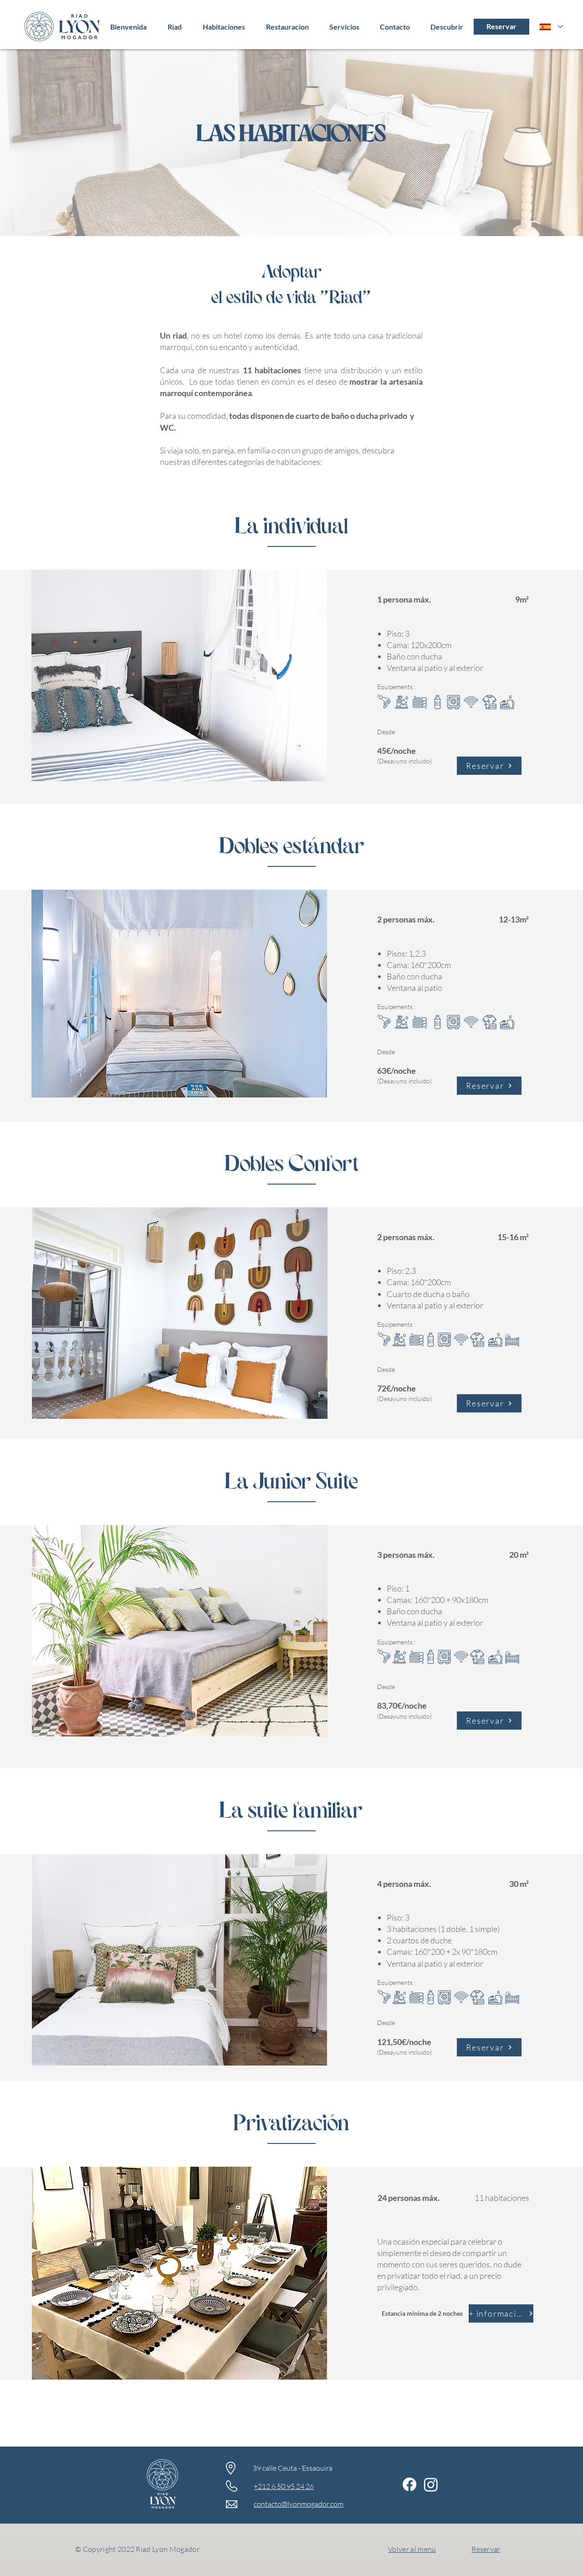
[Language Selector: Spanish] (551, 27)
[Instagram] (431, 2484)
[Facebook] (409, 2484)
